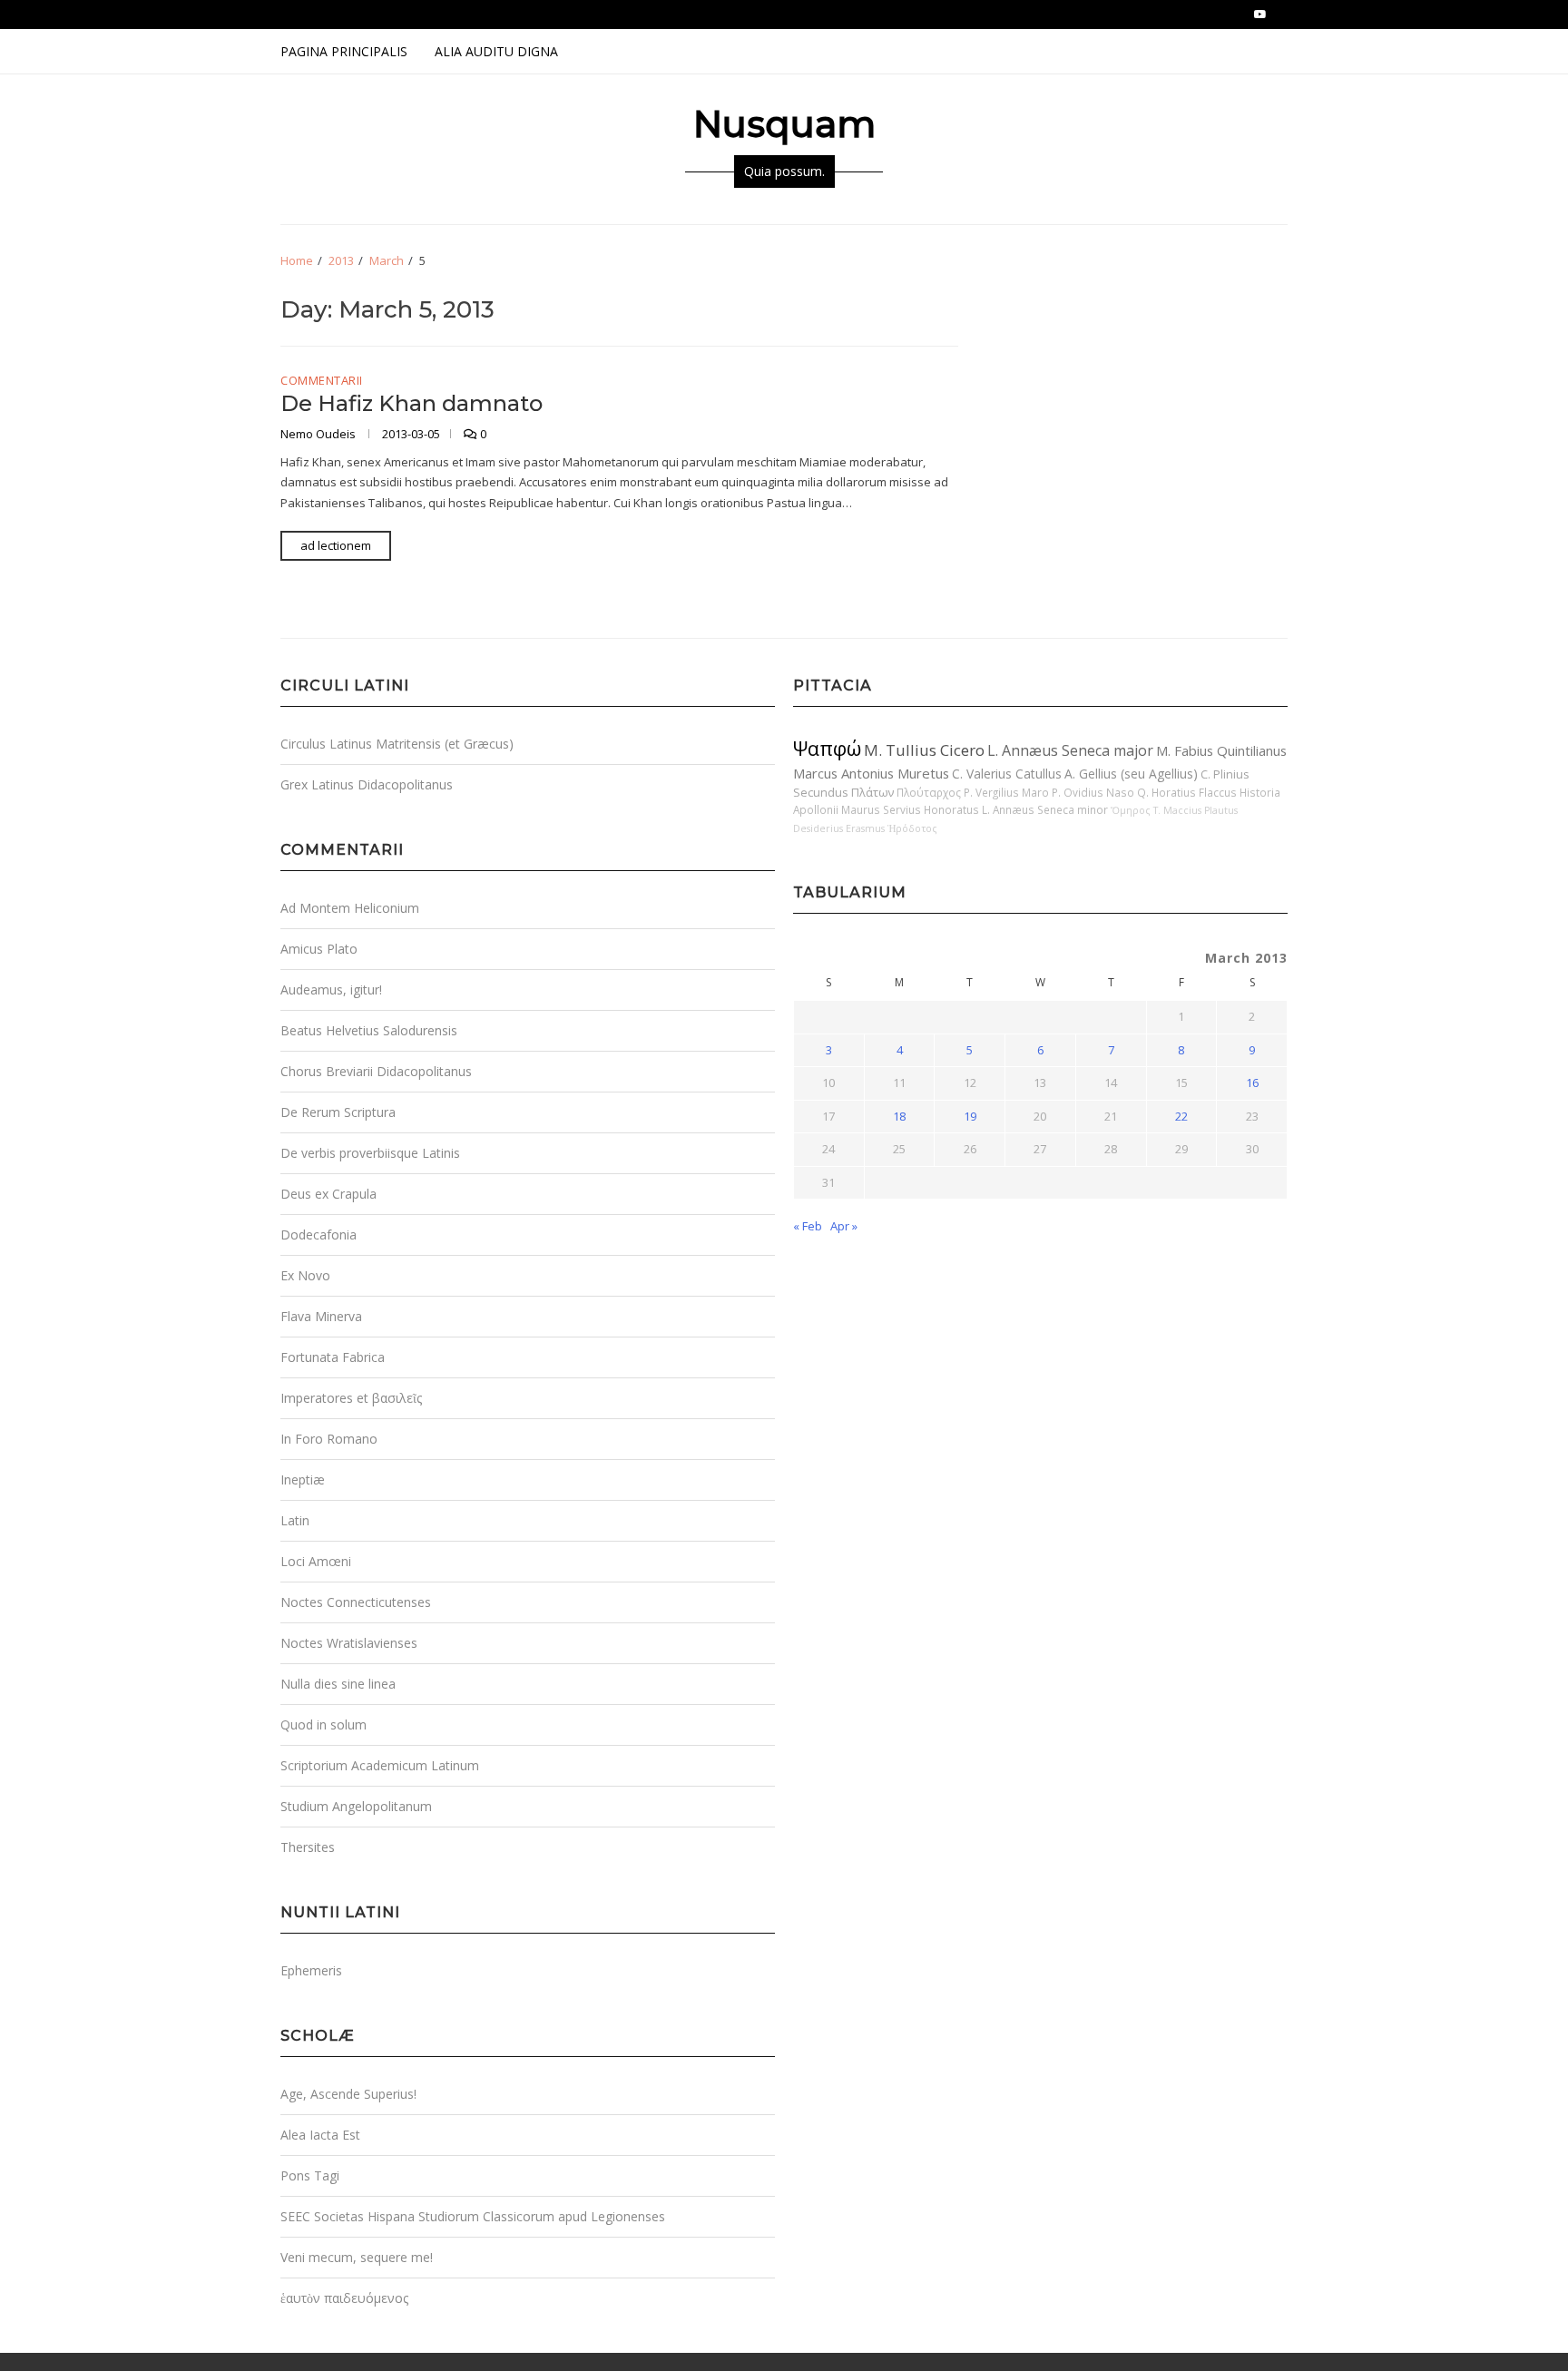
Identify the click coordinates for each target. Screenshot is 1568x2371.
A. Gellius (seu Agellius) (1131, 774)
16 (1252, 1083)
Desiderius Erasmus (839, 828)
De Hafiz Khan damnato (412, 403)
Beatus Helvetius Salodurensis (369, 1030)
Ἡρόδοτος (912, 828)
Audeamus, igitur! (331, 990)
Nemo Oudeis (319, 434)
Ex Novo (305, 1275)
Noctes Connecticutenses (356, 1602)
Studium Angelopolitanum (356, 1806)
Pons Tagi (310, 2175)
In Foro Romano (329, 1439)
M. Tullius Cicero (924, 750)
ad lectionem (336, 545)
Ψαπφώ (827, 748)
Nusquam (784, 124)
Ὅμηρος (1131, 810)
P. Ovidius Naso (1093, 792)
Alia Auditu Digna (496, 51)
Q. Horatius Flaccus (1187, 792)
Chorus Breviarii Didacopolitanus (376, 1071)
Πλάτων (872, 792)
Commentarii (322, 381)
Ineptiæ (303, 1479)
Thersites (308, 1847)
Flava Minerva (321, 1316)
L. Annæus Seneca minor (1045, 809)
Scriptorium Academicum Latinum (380, 1765)
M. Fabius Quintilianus (1221, 750)
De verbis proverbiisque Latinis (370, 1153)
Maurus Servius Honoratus (910, 809)
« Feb (808, 1226)
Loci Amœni (316, 1561)
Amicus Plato (319, 949)
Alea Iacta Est (320, 2135)
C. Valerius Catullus (1007, 774)
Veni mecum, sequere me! (357, 2257)
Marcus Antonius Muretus (871, 773)
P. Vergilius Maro (1006, 792)
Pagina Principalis (344, 51)
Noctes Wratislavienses (349, 1643)
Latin (295, 1520)
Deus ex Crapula (328, 1194)
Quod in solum (323, 1724)
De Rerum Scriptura (338, 1112)
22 (1181, 1116)
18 (899, 1116)
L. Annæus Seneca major (1070, 750)
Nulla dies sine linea (338, 1684)
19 (970, 1116)
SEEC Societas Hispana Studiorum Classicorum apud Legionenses (473, 2216)
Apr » (844, 1226)
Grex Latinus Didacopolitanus (367, 784)
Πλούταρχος (929, 792)
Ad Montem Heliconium (350, 908)
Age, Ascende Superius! (348, 2094)
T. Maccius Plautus (1196, 810)
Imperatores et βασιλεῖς (351, 1398)
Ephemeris (311, 1970)
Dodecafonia (318, 1234)
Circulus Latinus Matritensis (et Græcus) (397, 744)
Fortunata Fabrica (333, 1357)
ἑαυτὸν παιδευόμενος (344, 2298)
